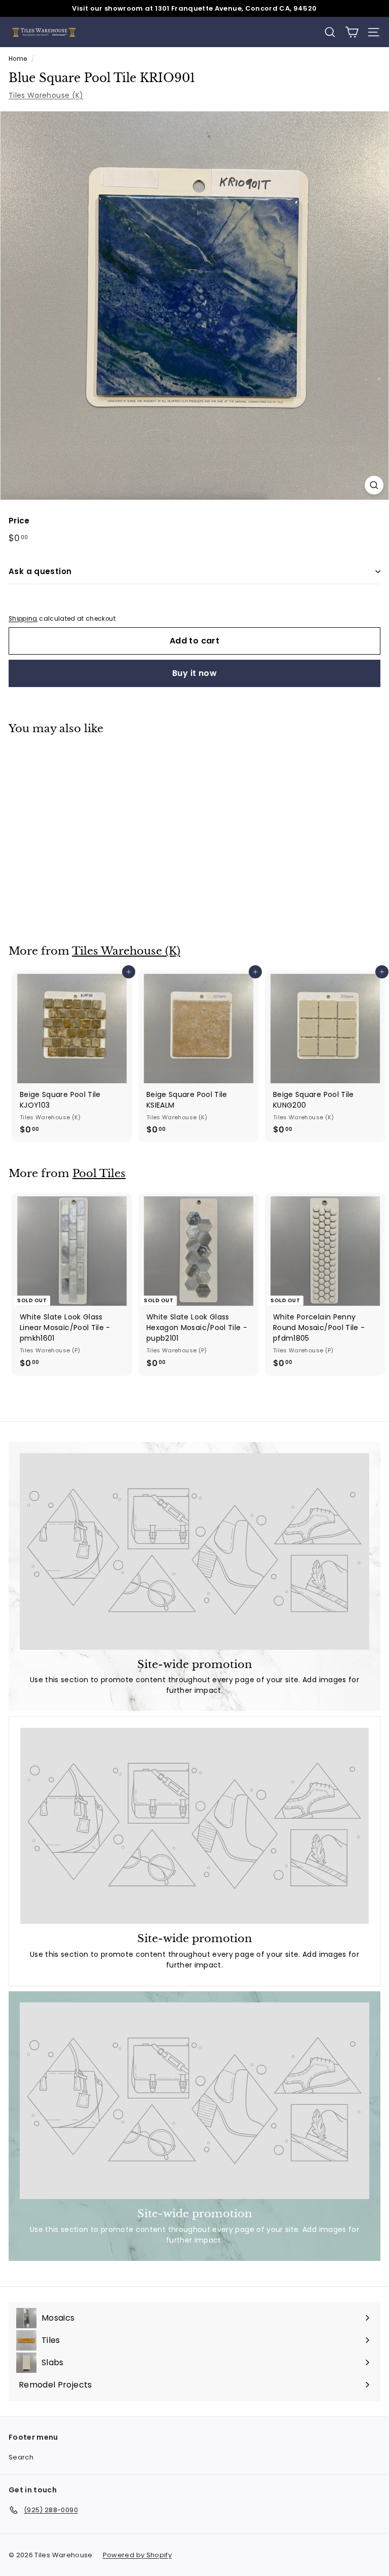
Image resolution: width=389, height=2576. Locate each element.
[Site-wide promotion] (194, 1551)
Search (21, 2457)
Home (18, 59)
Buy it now (194, 673)
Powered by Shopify (137, 2555)
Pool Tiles (99, 1173)
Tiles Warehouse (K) (46, 95)
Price (19, 521)
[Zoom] (374, 485)
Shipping (23, 619)
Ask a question (40, 571)
